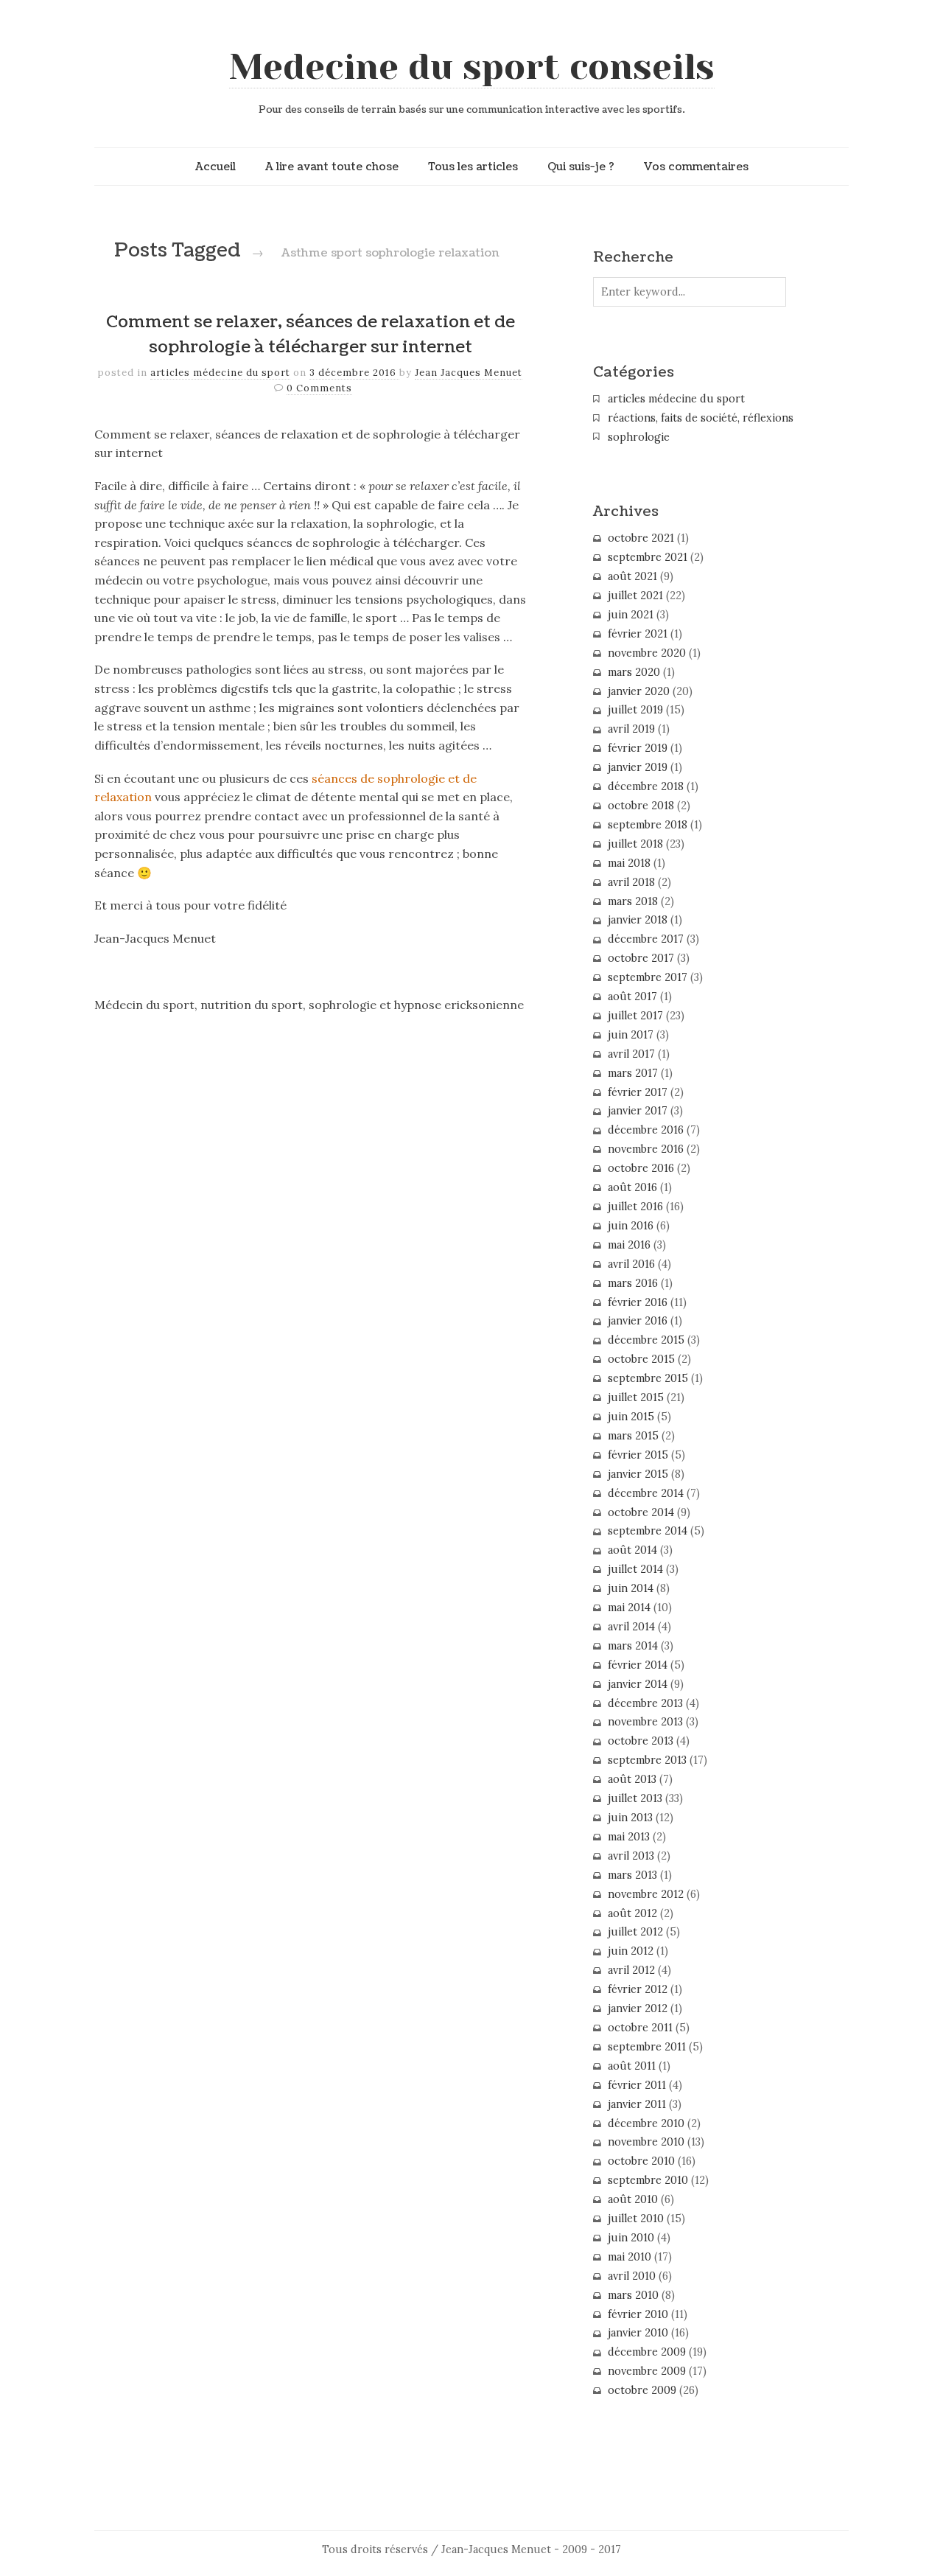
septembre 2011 (647, 2047)
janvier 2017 (638, 1111)
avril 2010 (632, 2276)
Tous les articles (473, 167)
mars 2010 (633, 2295)
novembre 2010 (646, 2142)
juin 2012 (631, 1951)
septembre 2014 (648, 1531)
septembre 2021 (648, 557)
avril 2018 (631, 882)
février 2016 (638, 1302)
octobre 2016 (641, 1168)
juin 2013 (630, 1818)
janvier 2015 (638, 1474)
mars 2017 (633, 1073)
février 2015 (638, 1455)
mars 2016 (633, 1283)
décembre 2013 (645, 1703)
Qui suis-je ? (581, 167)
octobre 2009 (642, 2390)
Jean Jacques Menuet (469, 373)
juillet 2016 (635, 1207)
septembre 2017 (648, 977)
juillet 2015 (636, 1397)
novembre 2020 (647, 653)
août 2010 (633, 2199)
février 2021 (638, 634)
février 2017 (638, 1092)
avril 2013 (631, 1856)
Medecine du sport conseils (472, 67)
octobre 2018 (641, 806)
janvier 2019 (638, 767)
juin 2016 (631, 1226)
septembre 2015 (648, 1378)
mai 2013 (629, 1837)
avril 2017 (631, 1054)
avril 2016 (631, 1264)
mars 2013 (632, 1875)
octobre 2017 (641, 958)
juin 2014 (631, 1588)
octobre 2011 (640, 2028)
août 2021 (632, 576)
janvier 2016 (638, 1321)
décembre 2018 (646, 786)
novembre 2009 (647, 2371)
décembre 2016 (646, 1130)
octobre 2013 (641, 1741)
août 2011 (632, 2066)
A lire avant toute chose (332, 167)
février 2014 (638, 1665)
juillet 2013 (635, 1798)
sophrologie (639, 437)
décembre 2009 (647, 2352)
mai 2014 (629, 1608)
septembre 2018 (648, 825)
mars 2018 (633, 901)
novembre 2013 (645, 1722)
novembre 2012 (646, 1894)
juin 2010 (631, 2238)
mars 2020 (634, 672)
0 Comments (319, 388)
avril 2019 (631, 729)
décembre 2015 (646, 1340)
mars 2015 (633, 1436)
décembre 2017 (646, 939)
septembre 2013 (647, 1760)
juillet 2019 (635, 710)
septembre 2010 (648, 2180)
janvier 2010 (638, 2333)
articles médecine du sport (220, 373)
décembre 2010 (646, 2123)
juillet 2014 (635, 1569)
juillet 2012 (635, 1932)
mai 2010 (630, 2257)
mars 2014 (633, 1646)
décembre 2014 (646, 1493)
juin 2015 (631, 1417)
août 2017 (632, 996)
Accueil (215, 167)
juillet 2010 (636, 2219)
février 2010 (638, 2314)
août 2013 (632, 1779)
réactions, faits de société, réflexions (701, 418)
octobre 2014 (641, 1512)
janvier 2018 (638, 920)
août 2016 (632, 1187)
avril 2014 (631, 1627)
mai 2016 (629, 1245)
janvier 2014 (638, 1684)
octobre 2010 (641, 2161)
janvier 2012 (638, 2008)
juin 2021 (631, 615)
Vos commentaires (696, 167)
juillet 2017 (635, 1016)
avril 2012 (631, 1970)
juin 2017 (631, 1035)
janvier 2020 (639, 691)
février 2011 (637, 2085)
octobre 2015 (641, 1359)
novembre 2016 (646, 1149)
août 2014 (632, 1550)
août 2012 (632, 1913)
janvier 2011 (637, 2104)
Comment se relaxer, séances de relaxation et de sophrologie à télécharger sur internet (311, 335)
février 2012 (638, 1989)
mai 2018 (629, 863)
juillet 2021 (635, 596)
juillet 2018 (635, 844)
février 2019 (638, 748)
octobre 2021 (641, 538)
